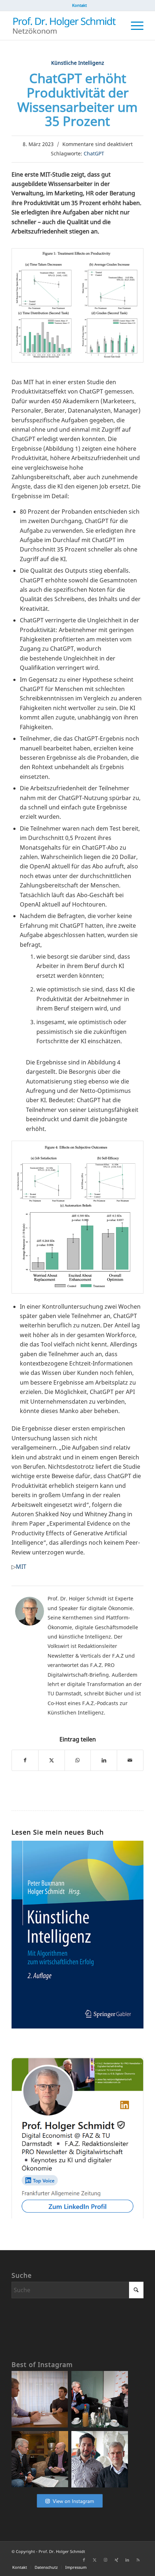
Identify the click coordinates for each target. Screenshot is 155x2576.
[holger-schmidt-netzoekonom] (64, 26)
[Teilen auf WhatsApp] (78, 1760)
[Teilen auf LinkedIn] (104, 1760)
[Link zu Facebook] (84, 2560)
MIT (21, 1567)
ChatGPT (94, 153)
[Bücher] (77, 2026)
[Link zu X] (95, 2560)
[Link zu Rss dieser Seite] (138, 2560)
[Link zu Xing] (116, 2560)
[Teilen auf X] (52, 1760)
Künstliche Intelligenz (78, 63)
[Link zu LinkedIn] (127, 2560)
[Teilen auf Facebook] (25, 1760)
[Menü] (134, 26)
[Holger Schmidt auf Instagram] (70, 2508)
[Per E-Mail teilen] (130, 1760)
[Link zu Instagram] (106, 2560)
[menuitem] (79, 5)
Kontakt (79, 5)
